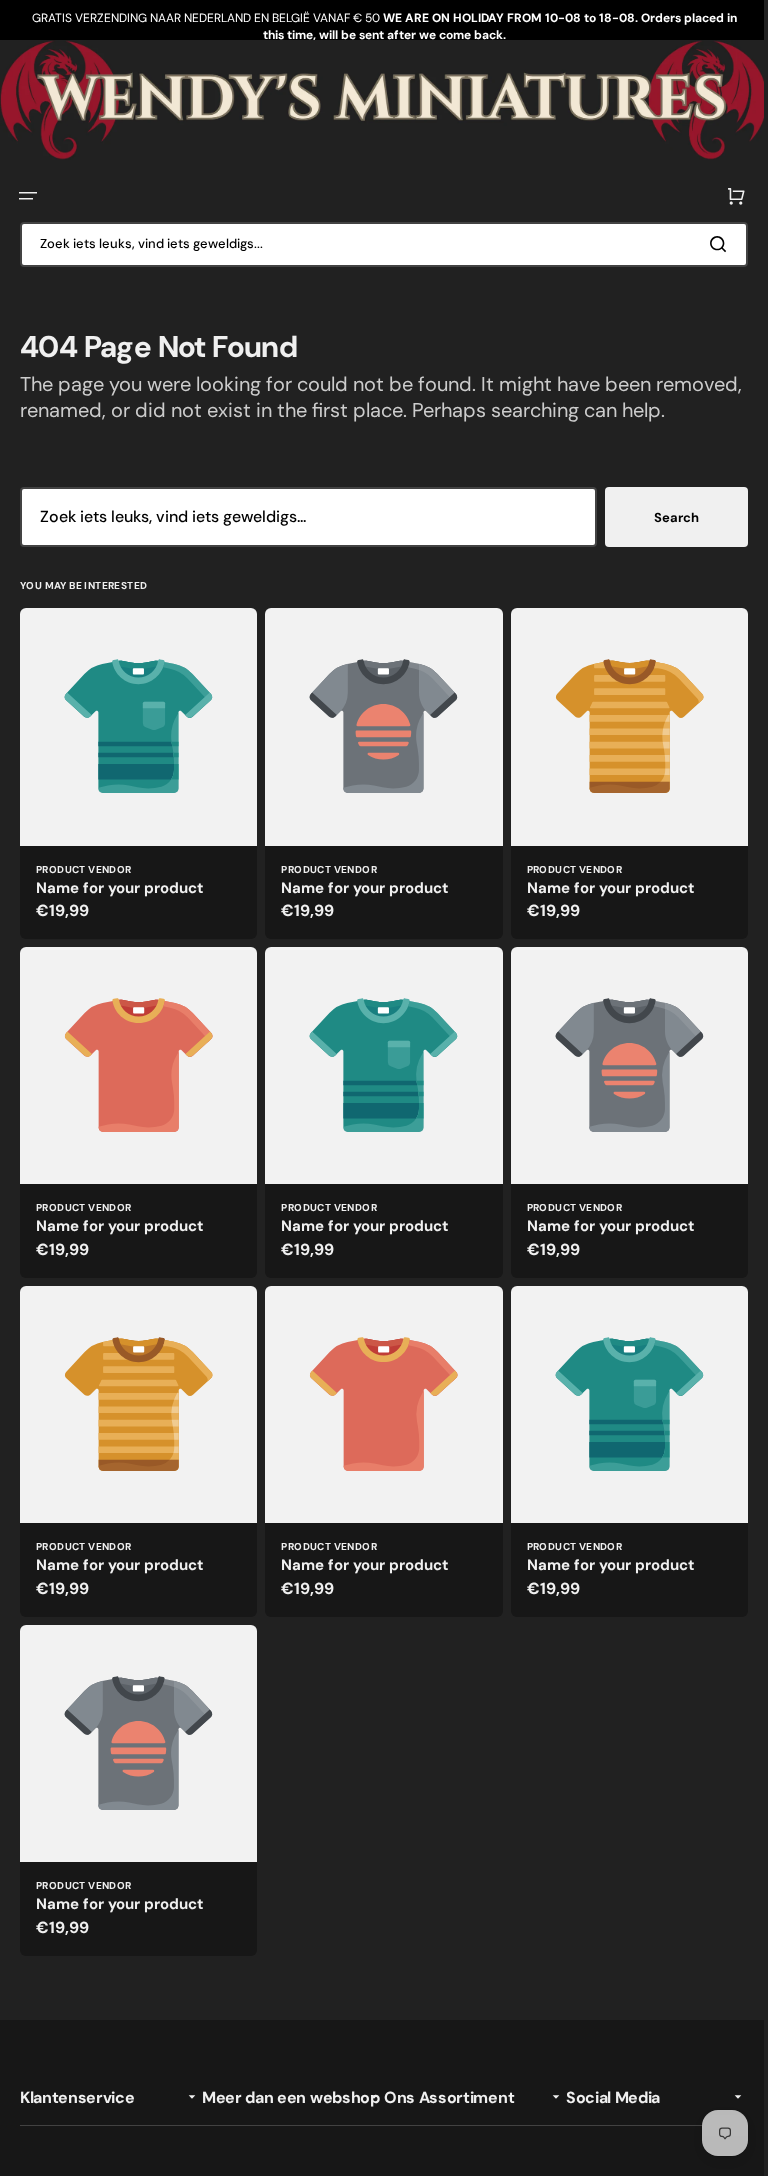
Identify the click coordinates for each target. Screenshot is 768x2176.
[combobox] (376, 241)
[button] (28, 194)
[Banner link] (376, 99)
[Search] (707, 242)
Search (661, 540)
